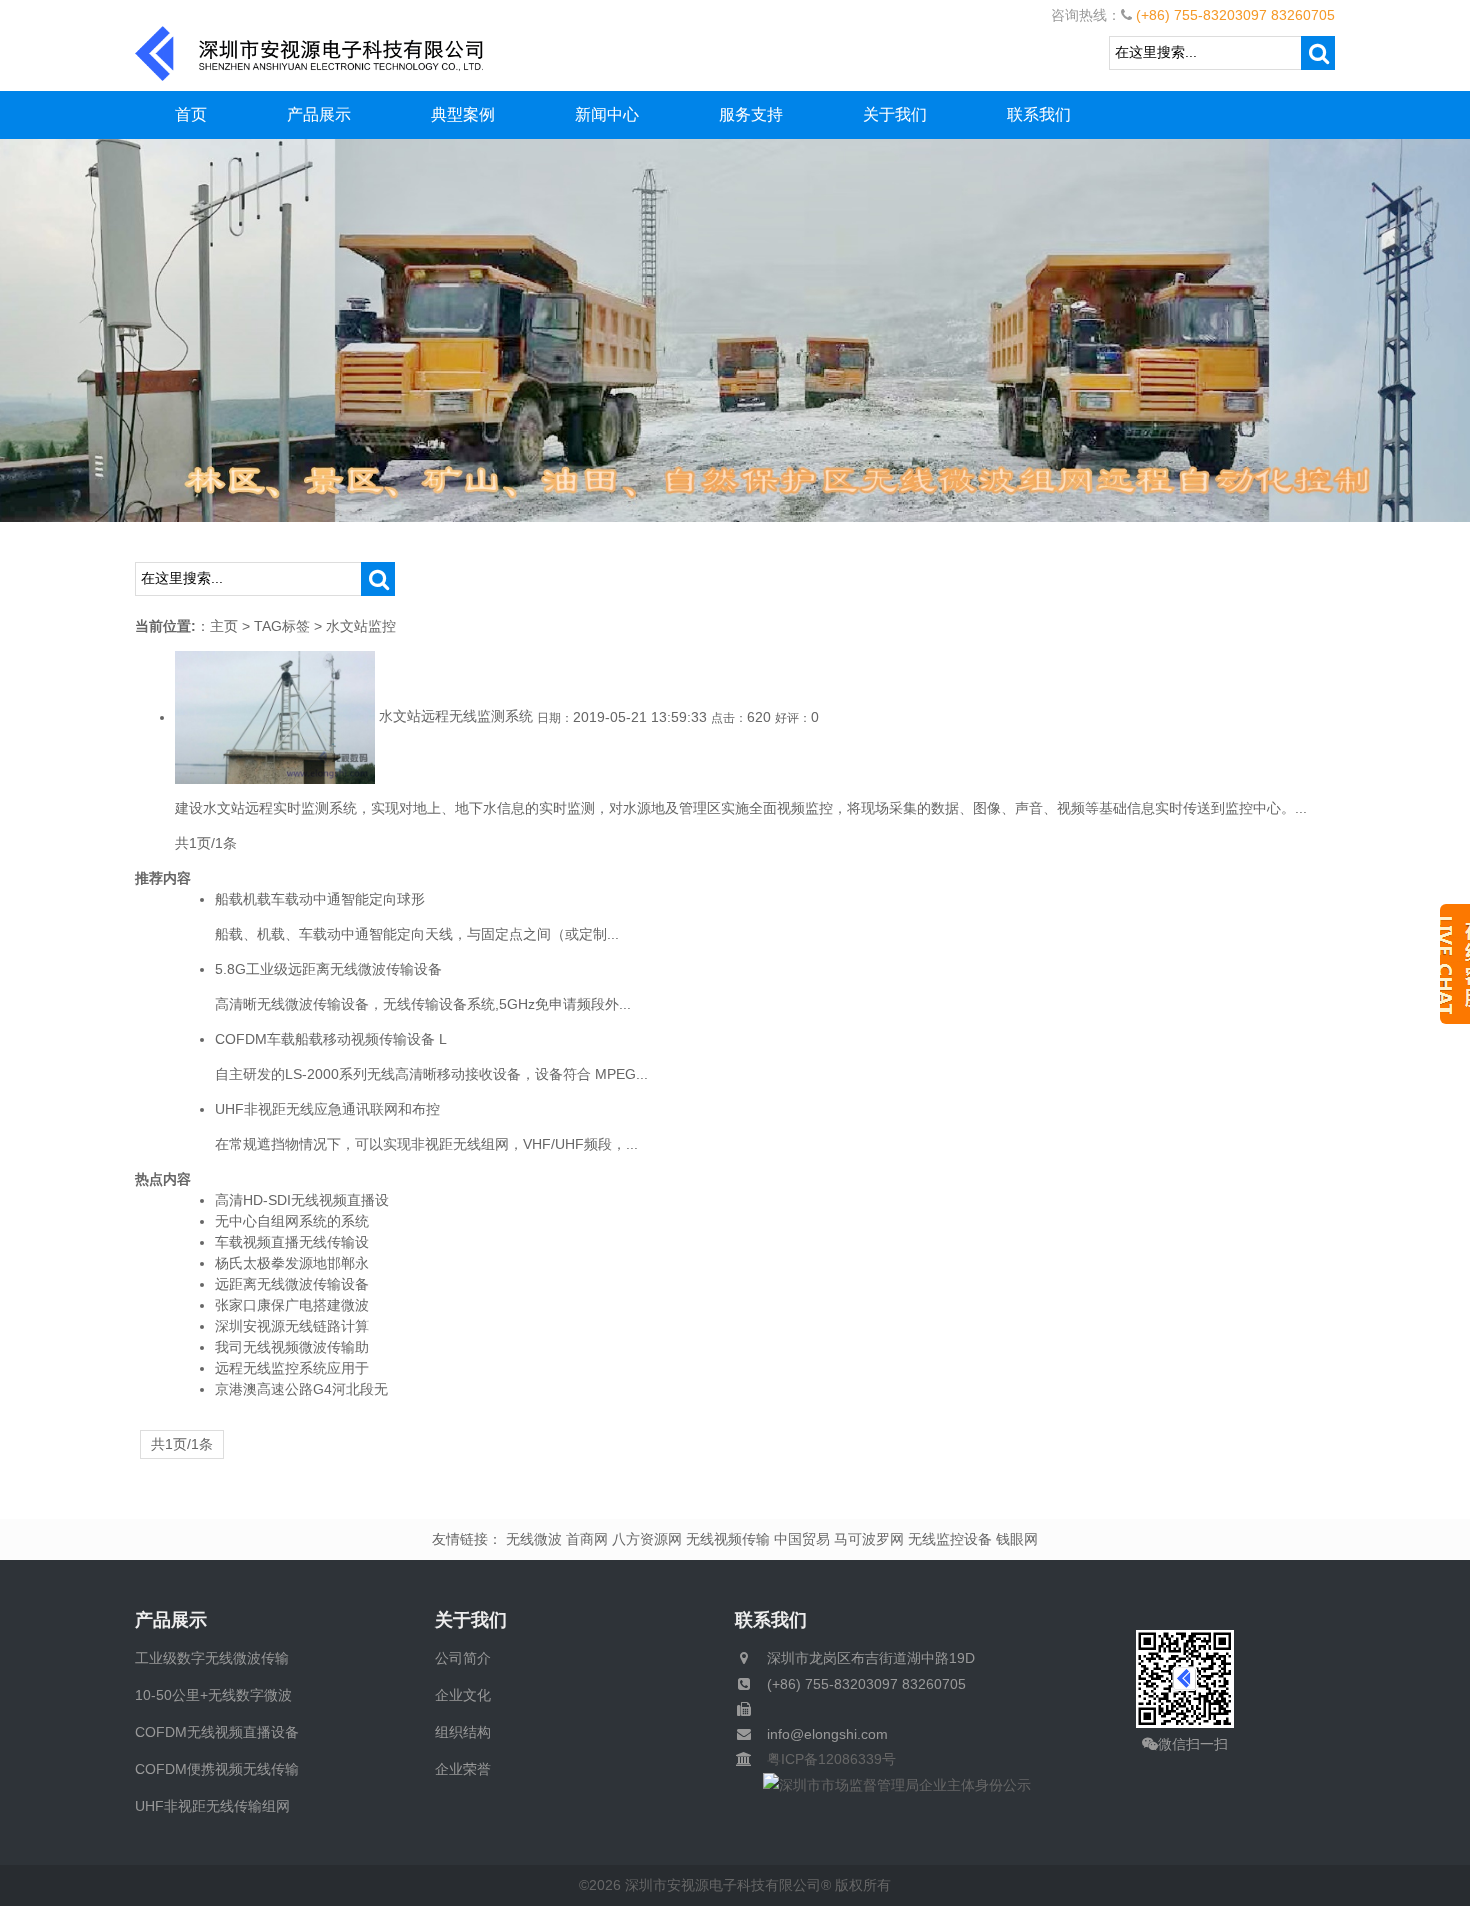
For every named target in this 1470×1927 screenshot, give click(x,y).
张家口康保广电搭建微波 (292, 1305)
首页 (191, 114)
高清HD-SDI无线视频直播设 (302, 1200)
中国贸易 (802, 1539)
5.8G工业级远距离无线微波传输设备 (328, 969)
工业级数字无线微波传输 (212, 1658)
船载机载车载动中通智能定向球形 (320, 899)
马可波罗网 (869, 1539)
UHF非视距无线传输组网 (212, 1806)
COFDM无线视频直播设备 (217, 1732)
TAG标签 (282, 626)
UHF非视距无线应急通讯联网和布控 (327, 1109)
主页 (224, 626)
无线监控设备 (950, 1539)
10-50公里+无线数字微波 (213, 1695)
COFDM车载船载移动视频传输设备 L (331, 1039)
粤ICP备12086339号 (824, 1759)
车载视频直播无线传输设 (292, 1242)
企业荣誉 (463, 1769)
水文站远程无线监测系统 (456, 717)
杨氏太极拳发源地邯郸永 (292, 1263)
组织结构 (463, 1732)
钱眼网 (1017, 1539)
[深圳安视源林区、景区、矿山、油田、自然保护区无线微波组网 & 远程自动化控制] (735, 329)
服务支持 (751, 114)
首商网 (587, 1539)
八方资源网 (647, 1539)
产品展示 (319, 114)
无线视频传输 (728, 1539)
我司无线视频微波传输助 (292, 1347)
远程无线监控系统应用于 (292, 1368)
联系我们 (1039, 114)
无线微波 (534, 1539)
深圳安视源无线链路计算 (292, 1326)
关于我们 (895, 114)
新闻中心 (607, 114)
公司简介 (463, 1658)
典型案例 (463, 114)
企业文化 (463, 1695)
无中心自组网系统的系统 (292, 1221)
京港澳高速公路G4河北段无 (301, 1389)
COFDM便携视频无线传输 (217, 1769)
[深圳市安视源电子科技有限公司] (310, 52)
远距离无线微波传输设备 (292, 1284)
